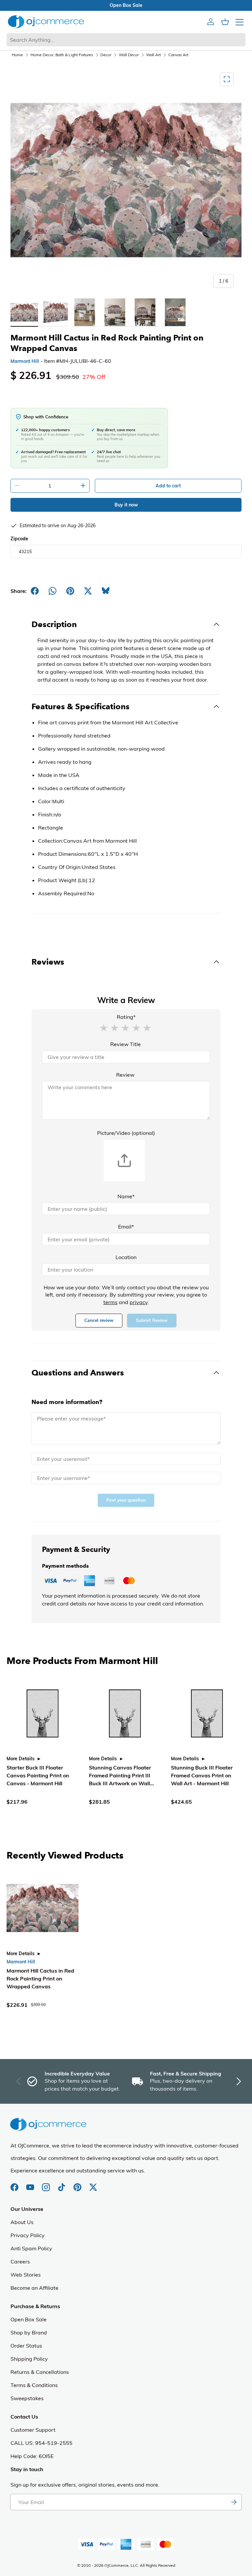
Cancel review (99, 1320)
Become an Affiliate (34, 2288)
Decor (106, 55)
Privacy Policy (28, 2235)
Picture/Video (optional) (126, 1133)
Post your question (126, 1500)
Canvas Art (178, 55)
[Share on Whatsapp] (52, 591)
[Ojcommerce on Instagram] (47, 2184)
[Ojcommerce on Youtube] (31, 2184)
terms (110, 1302)
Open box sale (52, 5)
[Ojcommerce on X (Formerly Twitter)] (93, 2184)
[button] (104, 1027)
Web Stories (26, 2275)
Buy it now (126, 505)
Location (126, 1257)
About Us (22, 2222)
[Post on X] (88, 591)
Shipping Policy (29, 2359)
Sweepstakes (27, 2398)
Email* (126, 1227)
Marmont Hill (25, 361)
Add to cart (168, 486)
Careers (20, 2261)
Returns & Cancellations (40, 2372)
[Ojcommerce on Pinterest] (78, 2184)
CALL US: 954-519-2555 (42, 2443)
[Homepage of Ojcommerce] (46, 22)
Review (125, 1075)
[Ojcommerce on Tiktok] (62, 2184)
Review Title (126, 1044)
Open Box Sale (29, 2319)
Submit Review (152, 1320)
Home (17, 55)
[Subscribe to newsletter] (234, 2502)
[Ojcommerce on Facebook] (15, 2184)
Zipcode (19, 539)
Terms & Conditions (34, 2385)
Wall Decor (129, 55)
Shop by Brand (29, 2332)
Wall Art (153, 55)
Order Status (26, 2346)
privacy (139, 1302)
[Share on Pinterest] (70, 591)
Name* (126, 1196)
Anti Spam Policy (31, 2248)
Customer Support (33, 2430)
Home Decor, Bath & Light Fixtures (62, 55)
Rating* (126, 1017)
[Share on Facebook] (35, 591)
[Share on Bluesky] (106, 591)
